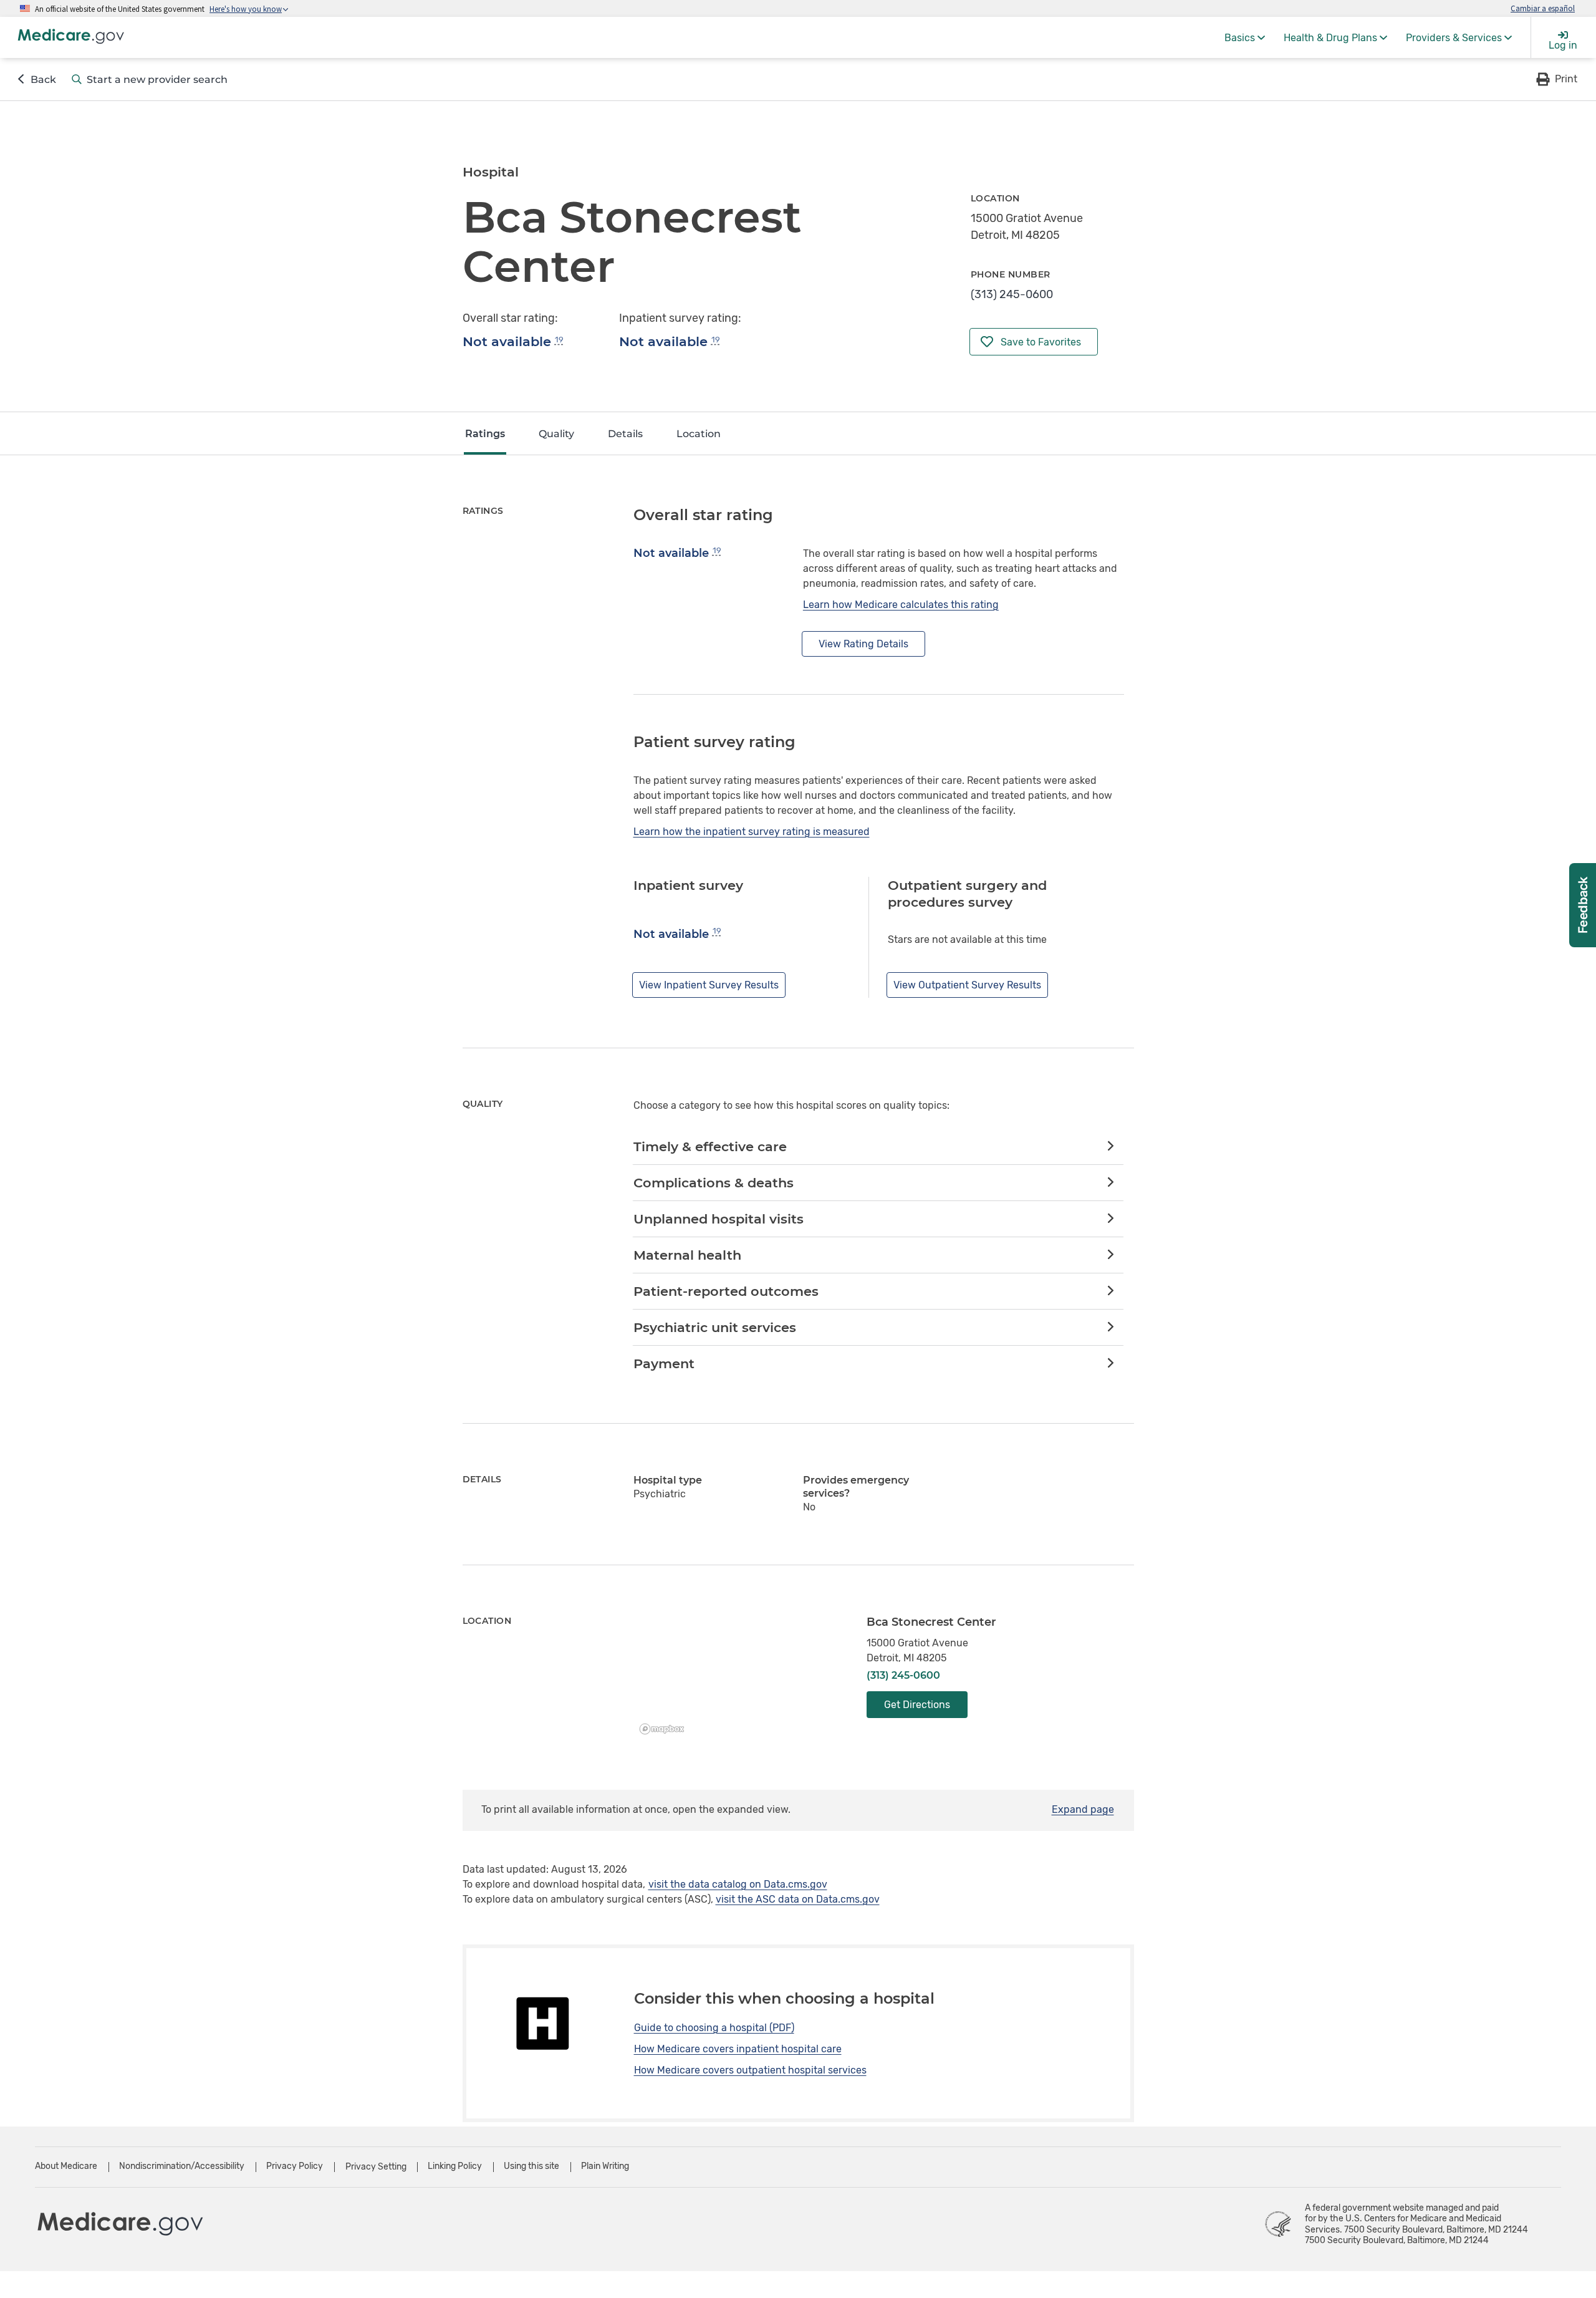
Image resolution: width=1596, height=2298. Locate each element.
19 (559, 340)
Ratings (485, 434)
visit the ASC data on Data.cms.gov (798, 1899)
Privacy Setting (376, 2167)
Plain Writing (605, 2166)
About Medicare (66, 2166)
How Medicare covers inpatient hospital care (738, 2049)
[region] (741, 1678)
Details (625, 434)
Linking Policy (455, 2166)
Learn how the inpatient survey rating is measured (752, 832)
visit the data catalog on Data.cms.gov (738, 1884)
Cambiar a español (1543, 8)
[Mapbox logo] (665, 1729)
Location (699, 434)
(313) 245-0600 (1012, 294)
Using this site (531, 2166)
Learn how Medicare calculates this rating (901, 605)
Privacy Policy (295, 2166)
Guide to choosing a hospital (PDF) (714, 2028)
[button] (1556, 79)
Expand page (1083, 1809)
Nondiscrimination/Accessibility (182, 2166)
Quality (556, 434)
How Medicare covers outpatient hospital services (750, 2070)
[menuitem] (1245, 37)
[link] (878, 1147)
